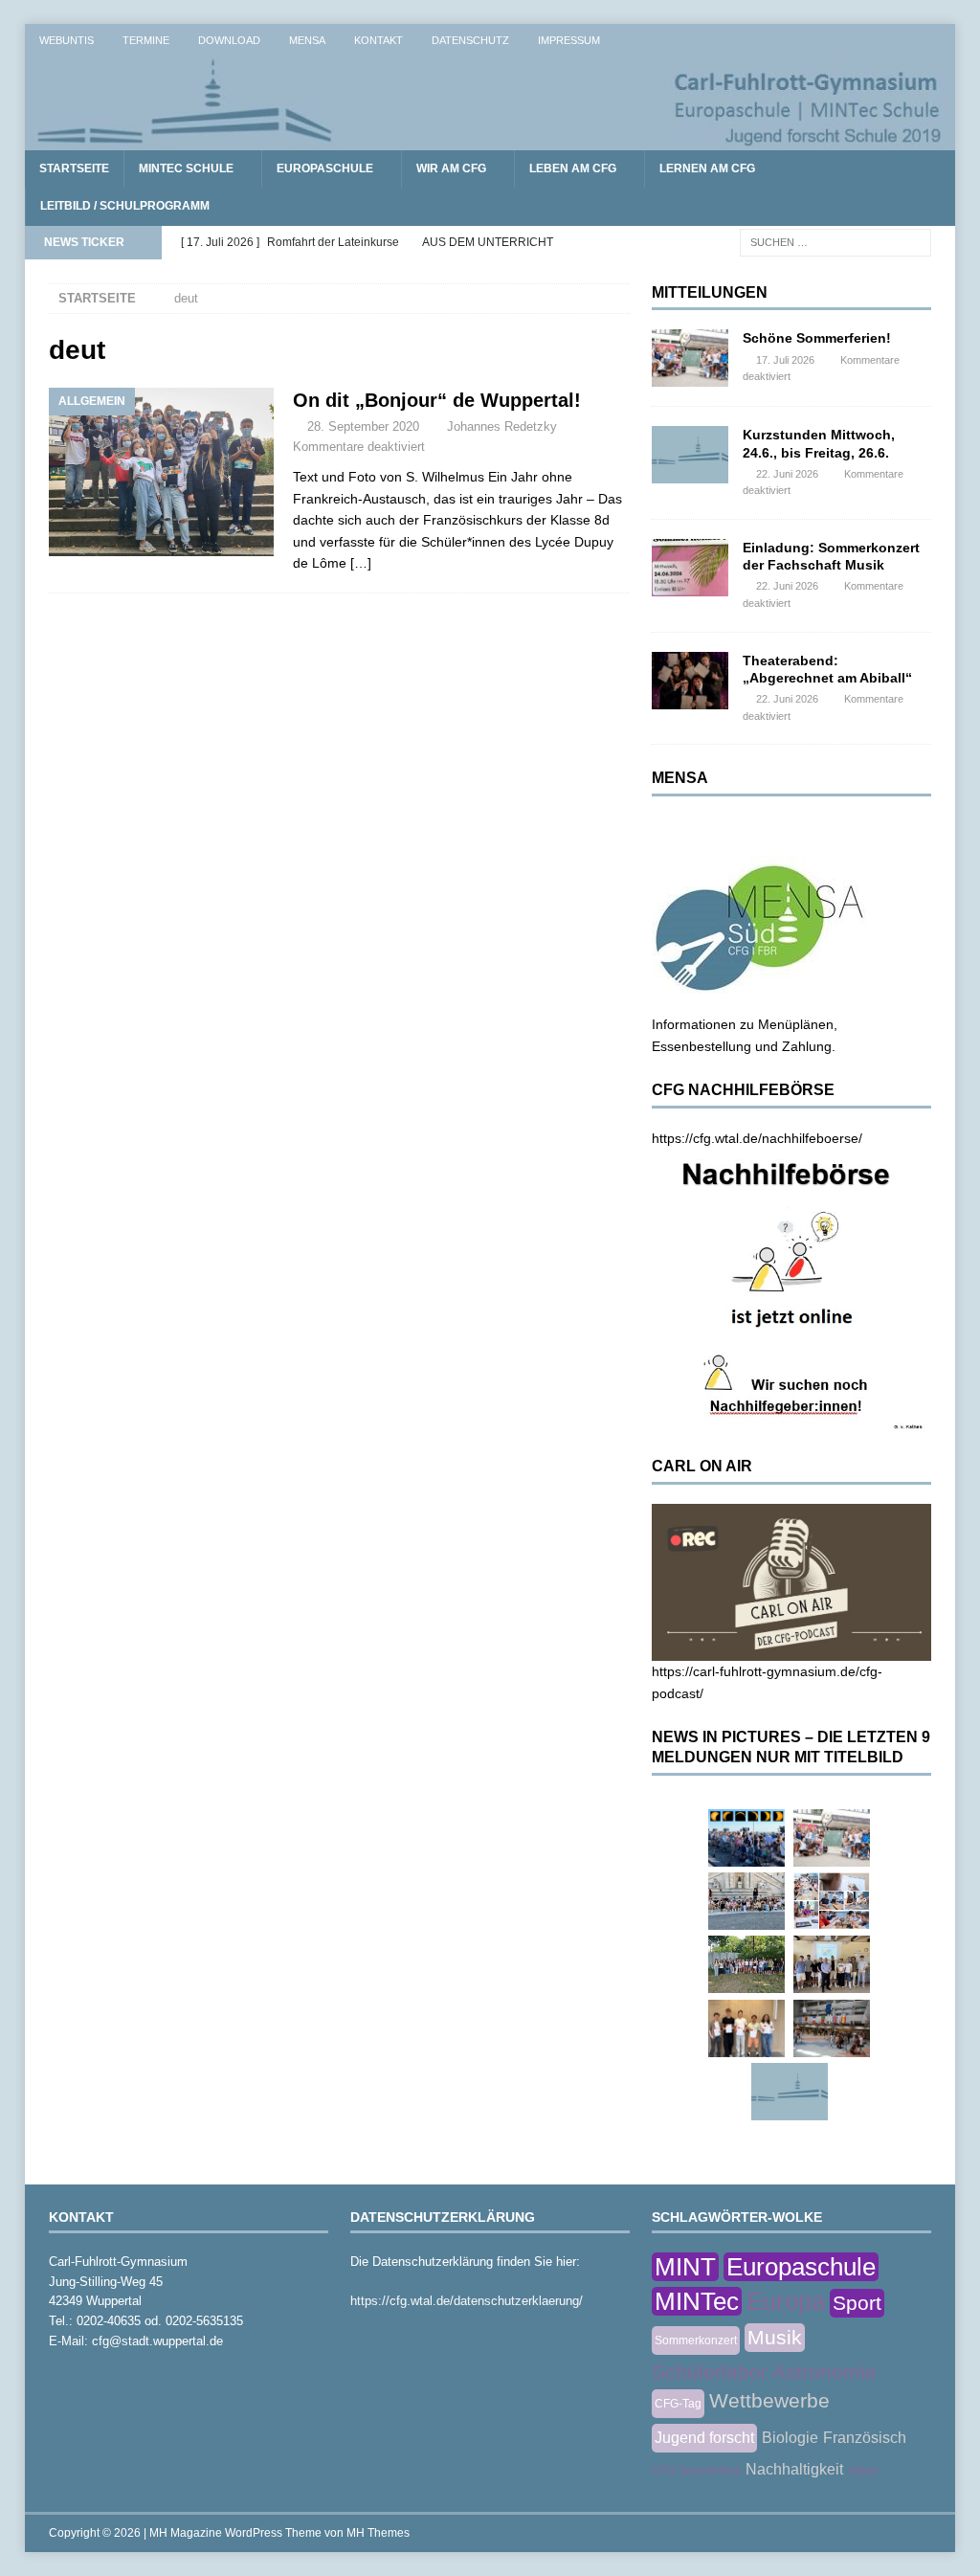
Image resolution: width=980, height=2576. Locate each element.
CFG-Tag (678, 2404)
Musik (775, 2337)
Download (229, 40)
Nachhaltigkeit (794, 2469)
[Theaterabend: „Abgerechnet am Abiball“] (690, 681)
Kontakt (379, 40)
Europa (786, 2301)
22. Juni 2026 (787, 474)
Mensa (307, 40)
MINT (685, 2267)
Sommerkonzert (696, 2341)
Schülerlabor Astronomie (764, 2372)
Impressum (569, 40)
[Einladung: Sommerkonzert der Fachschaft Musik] (690, 568)
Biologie (790, 2438)
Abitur (863, 2471)
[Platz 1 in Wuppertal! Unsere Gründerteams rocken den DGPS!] (746, 2028)
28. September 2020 (363, 426)
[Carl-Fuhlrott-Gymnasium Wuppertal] (490, 140)
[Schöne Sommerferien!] (690, 358)
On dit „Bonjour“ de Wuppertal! (437, 400)
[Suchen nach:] (835, 241)
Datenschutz (470, 40)
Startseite (74, 168)
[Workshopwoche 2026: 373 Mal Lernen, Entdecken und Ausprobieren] (832, 1901)
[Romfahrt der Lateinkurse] (746, 1901)
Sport (857, 2303)
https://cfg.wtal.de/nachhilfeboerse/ (757, 1138)
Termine (146, 40)
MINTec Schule (186, 168)
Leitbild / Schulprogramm (125, 206)
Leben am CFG (573, 168)
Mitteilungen (710, 292)
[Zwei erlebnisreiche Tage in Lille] (746, 1964)
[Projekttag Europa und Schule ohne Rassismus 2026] (832, 2028)
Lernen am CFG (707, 168)
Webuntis (67, 40)
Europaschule (325, 168)
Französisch (865, 2438)
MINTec (697, 2301)
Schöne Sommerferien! (817, 338)
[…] (361, 563)
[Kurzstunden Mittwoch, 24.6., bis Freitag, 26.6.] (690, 455)
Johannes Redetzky (502, 426)
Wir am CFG (451, 168)
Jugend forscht (704, 2438)
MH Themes (378, 2533)
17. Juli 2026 (785, 360)
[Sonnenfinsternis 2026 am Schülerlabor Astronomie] (746, 1838)
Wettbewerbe (769, 2400)
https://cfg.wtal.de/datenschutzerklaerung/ (467, 2301)
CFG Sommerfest (696, 2471)
